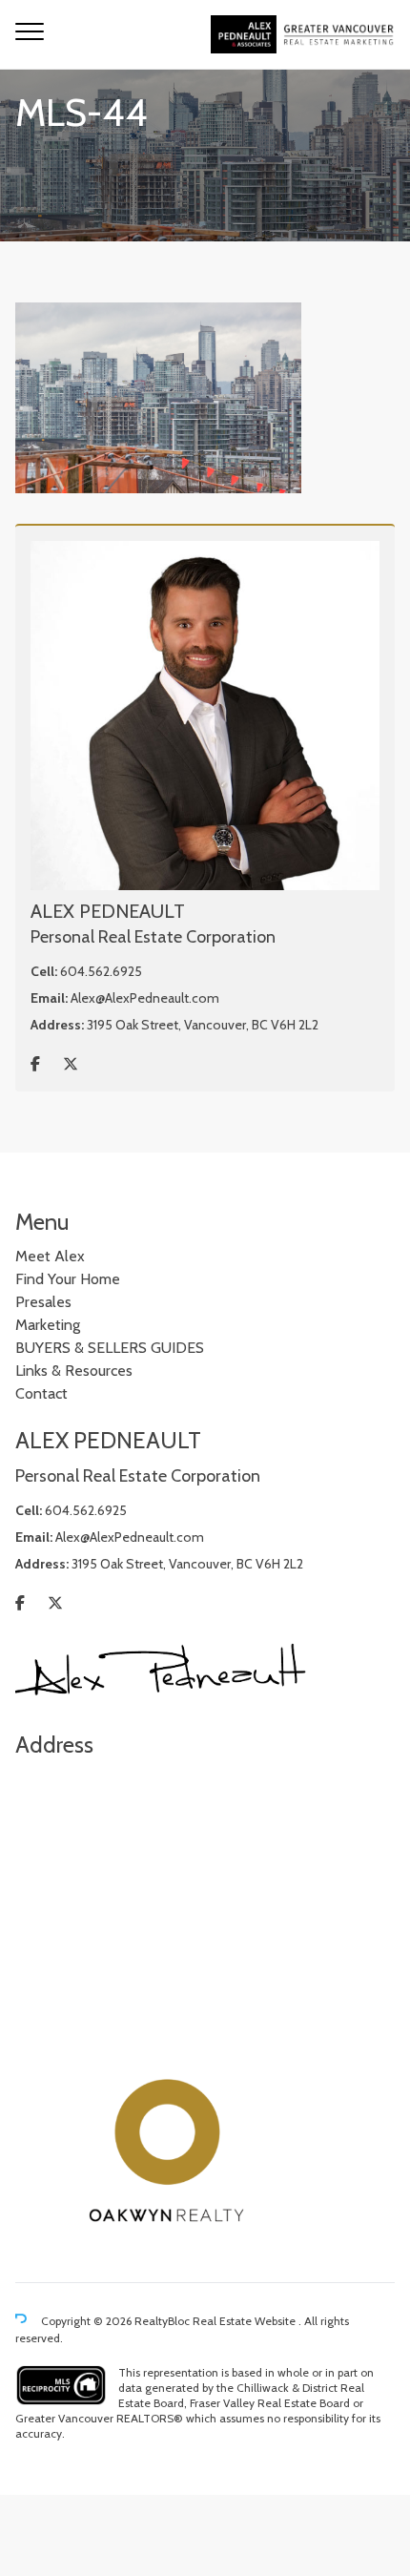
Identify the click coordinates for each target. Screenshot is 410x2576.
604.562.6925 (101, 971)
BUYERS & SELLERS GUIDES (110, 1348)
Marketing (48, 1325)
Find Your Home (68, 1279)
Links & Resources (74, 1371)
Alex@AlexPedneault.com (145, 998)
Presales (43, 1302)
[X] (71, 1064)
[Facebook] (35, 1064)
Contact (41, 1393)
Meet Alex (50, 1256)
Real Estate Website (246, 2321)
